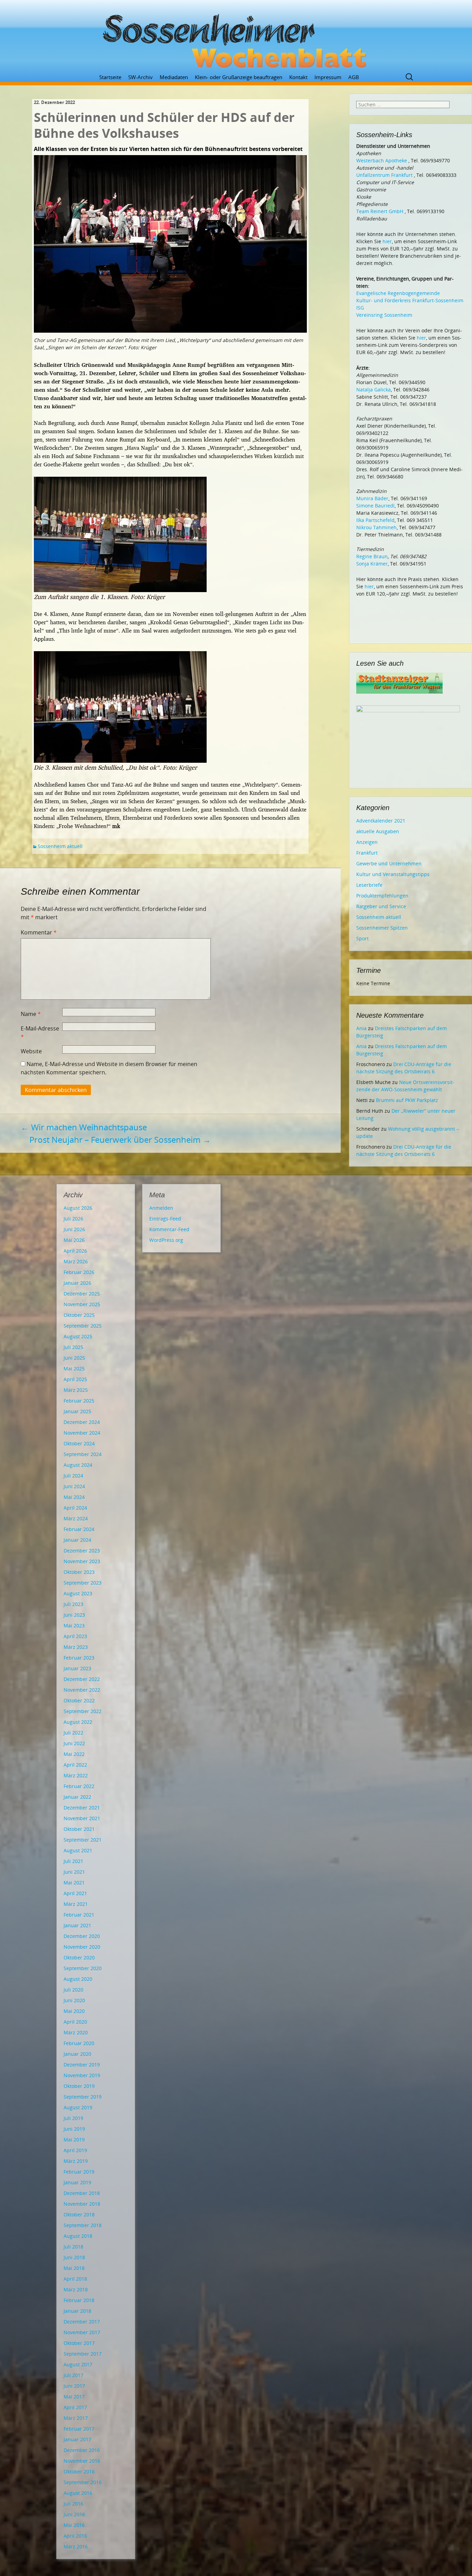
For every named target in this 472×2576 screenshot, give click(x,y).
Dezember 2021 (82, 1808)
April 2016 (75, 2536)
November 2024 (82, 1433)
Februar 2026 (79, 1272)
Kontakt (298, 77)
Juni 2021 (74, 1872)
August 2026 (78, 1208)
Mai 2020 (74, 2011)
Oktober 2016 (79, 2472)
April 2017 (75, 2407)
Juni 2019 (74, 2129)
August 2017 (78, 2364)
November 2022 (82, 1690)
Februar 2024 (79, 1529)
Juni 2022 (74, 1743)
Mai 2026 (74, 1240)
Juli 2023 (73, 1604)
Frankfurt (367, 853)
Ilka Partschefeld (375, 520)
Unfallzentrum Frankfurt (384, 175)
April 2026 (75, 1251)
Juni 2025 (74, 1358)
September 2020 (83, 1968)
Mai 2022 (74, 1754)
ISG (360, 308)
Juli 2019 (73, 2118)
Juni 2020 (74, 2000)
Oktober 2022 (79, 1700)
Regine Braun (372, 556)
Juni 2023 (74, 1615)
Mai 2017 (74, 2397)
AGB (354, 77)
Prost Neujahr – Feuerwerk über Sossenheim (120, 1139)
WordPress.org (166, 1240)
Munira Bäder (372, 498)
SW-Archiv (140, 77)
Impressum (328, 77)
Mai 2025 (74, 1368)
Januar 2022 (77, 1797)
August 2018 (78, 2236)
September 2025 (83, 1326)
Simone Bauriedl (375, 506)
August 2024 (78, 1465)
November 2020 (82, 1947)
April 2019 (75, 2150)
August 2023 (78, 1593)
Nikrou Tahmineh (376, 527)
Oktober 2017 (79, 2343)
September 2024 (83, 1454)
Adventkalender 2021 (381, 821)
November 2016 (82, 2461)
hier (387, 241)
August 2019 (78, 2107)
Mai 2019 (74, 2140)
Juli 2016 (73, 2504)
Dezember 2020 (82, 1936)
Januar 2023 (77, 1668)
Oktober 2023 (79, 1572)
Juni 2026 (74, 1229)
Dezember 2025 (82, 1294)
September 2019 (83, 2097)
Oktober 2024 (79, 1443)
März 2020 (76, 2032)
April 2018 (75, 2279)
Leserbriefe (369, 885)
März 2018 (76, 2289)
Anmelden (161, 1208)
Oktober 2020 (79, 1957)
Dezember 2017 (82, 2322)
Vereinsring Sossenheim (384, 315)
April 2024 (75, 1508)
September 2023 (83, 1583)
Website (31, 1051)
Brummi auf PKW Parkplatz (407, 1100)
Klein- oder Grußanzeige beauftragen (239, 77)
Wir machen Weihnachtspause (84, 1127)
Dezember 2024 (82, 1422)
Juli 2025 (73, 1347)
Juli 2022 (73, 1733)
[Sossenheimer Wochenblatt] (236, 38)
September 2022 (83, 1711)
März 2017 (76, 2418)
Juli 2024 (73, 1476)
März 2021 (76, 1904)
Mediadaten (174, 77)
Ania (361, 1028)
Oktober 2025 (79, 1315)
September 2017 (83, 2354)
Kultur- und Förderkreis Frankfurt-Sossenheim (410, 300)
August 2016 (78, 2493)
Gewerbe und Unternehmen (389, 863)
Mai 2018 (74, 2268)
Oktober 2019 (79, 2086)
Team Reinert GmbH (380, 211)
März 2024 (76, 1518)
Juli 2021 (73, 1861)
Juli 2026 (73, 1219)
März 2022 (76, 1775)
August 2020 (78, 1979)
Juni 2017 (74, 2386)
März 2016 (76, 2546)
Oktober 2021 (79, 1829)
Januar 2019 (77, 2182)
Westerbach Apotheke (382, 160)
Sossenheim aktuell (60, 846)
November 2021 (82, 1818)
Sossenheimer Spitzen (382, 928)
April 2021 (75, 1893)
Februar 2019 (79, 2172)
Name (31, 1014)
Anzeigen (367, 842)
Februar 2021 (79, 1915)
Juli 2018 (73, 2247)
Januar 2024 (77, 1540)
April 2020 (75, 2022)
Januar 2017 (77, 2439)
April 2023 (75, 1636)
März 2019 (76, 2161)
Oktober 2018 (79, 2214)
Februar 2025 (79, 1401)
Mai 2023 (74, 1626)
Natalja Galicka (374, 389)
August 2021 (78, 1850)
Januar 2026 (77, 1283)
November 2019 (82, 2075)
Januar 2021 (77, 1925)
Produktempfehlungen (382, 896)
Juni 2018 (74, 2257)
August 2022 (78, 1722)
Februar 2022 (79, 1786)
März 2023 (76, 1647)
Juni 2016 (74, 2514)
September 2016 (83, 2482)
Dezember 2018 (82, 2193)
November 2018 (82, 2204)
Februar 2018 (79, 2300)
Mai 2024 (74, 1497)
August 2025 (78, 1336)
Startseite (110, 77)
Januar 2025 (77, 1411)
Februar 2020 (79, 2043)
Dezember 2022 (82, 1679)
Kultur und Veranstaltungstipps (393, 874)
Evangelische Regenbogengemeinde (398, 293)
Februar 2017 (79, 2429)
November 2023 (82, 1561)
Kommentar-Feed (169, 1229)
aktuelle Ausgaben (378, 831)
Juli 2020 (73, 1990)
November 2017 (82, 2332)
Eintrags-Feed (165, 1219)
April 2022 (75, 1765)
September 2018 (83, 2225)
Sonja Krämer (372, 564)
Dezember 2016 (82, 2450)
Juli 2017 (73, 2375)
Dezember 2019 (82, 2065)
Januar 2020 (77, 2054)
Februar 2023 (79, 1658)
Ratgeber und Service (381, 906)
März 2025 (76, 1390)
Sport (362, 938)
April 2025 (75, 1379)
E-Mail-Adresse (40, 1033)
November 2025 (82, 1304)
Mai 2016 (74, 2525)
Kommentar (39, 932)
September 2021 (83, 1840)
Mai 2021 (74, 1883)
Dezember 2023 (82, 1551)
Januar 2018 (77, 2311)
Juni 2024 (74, 1486)
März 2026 (76, 1261)
